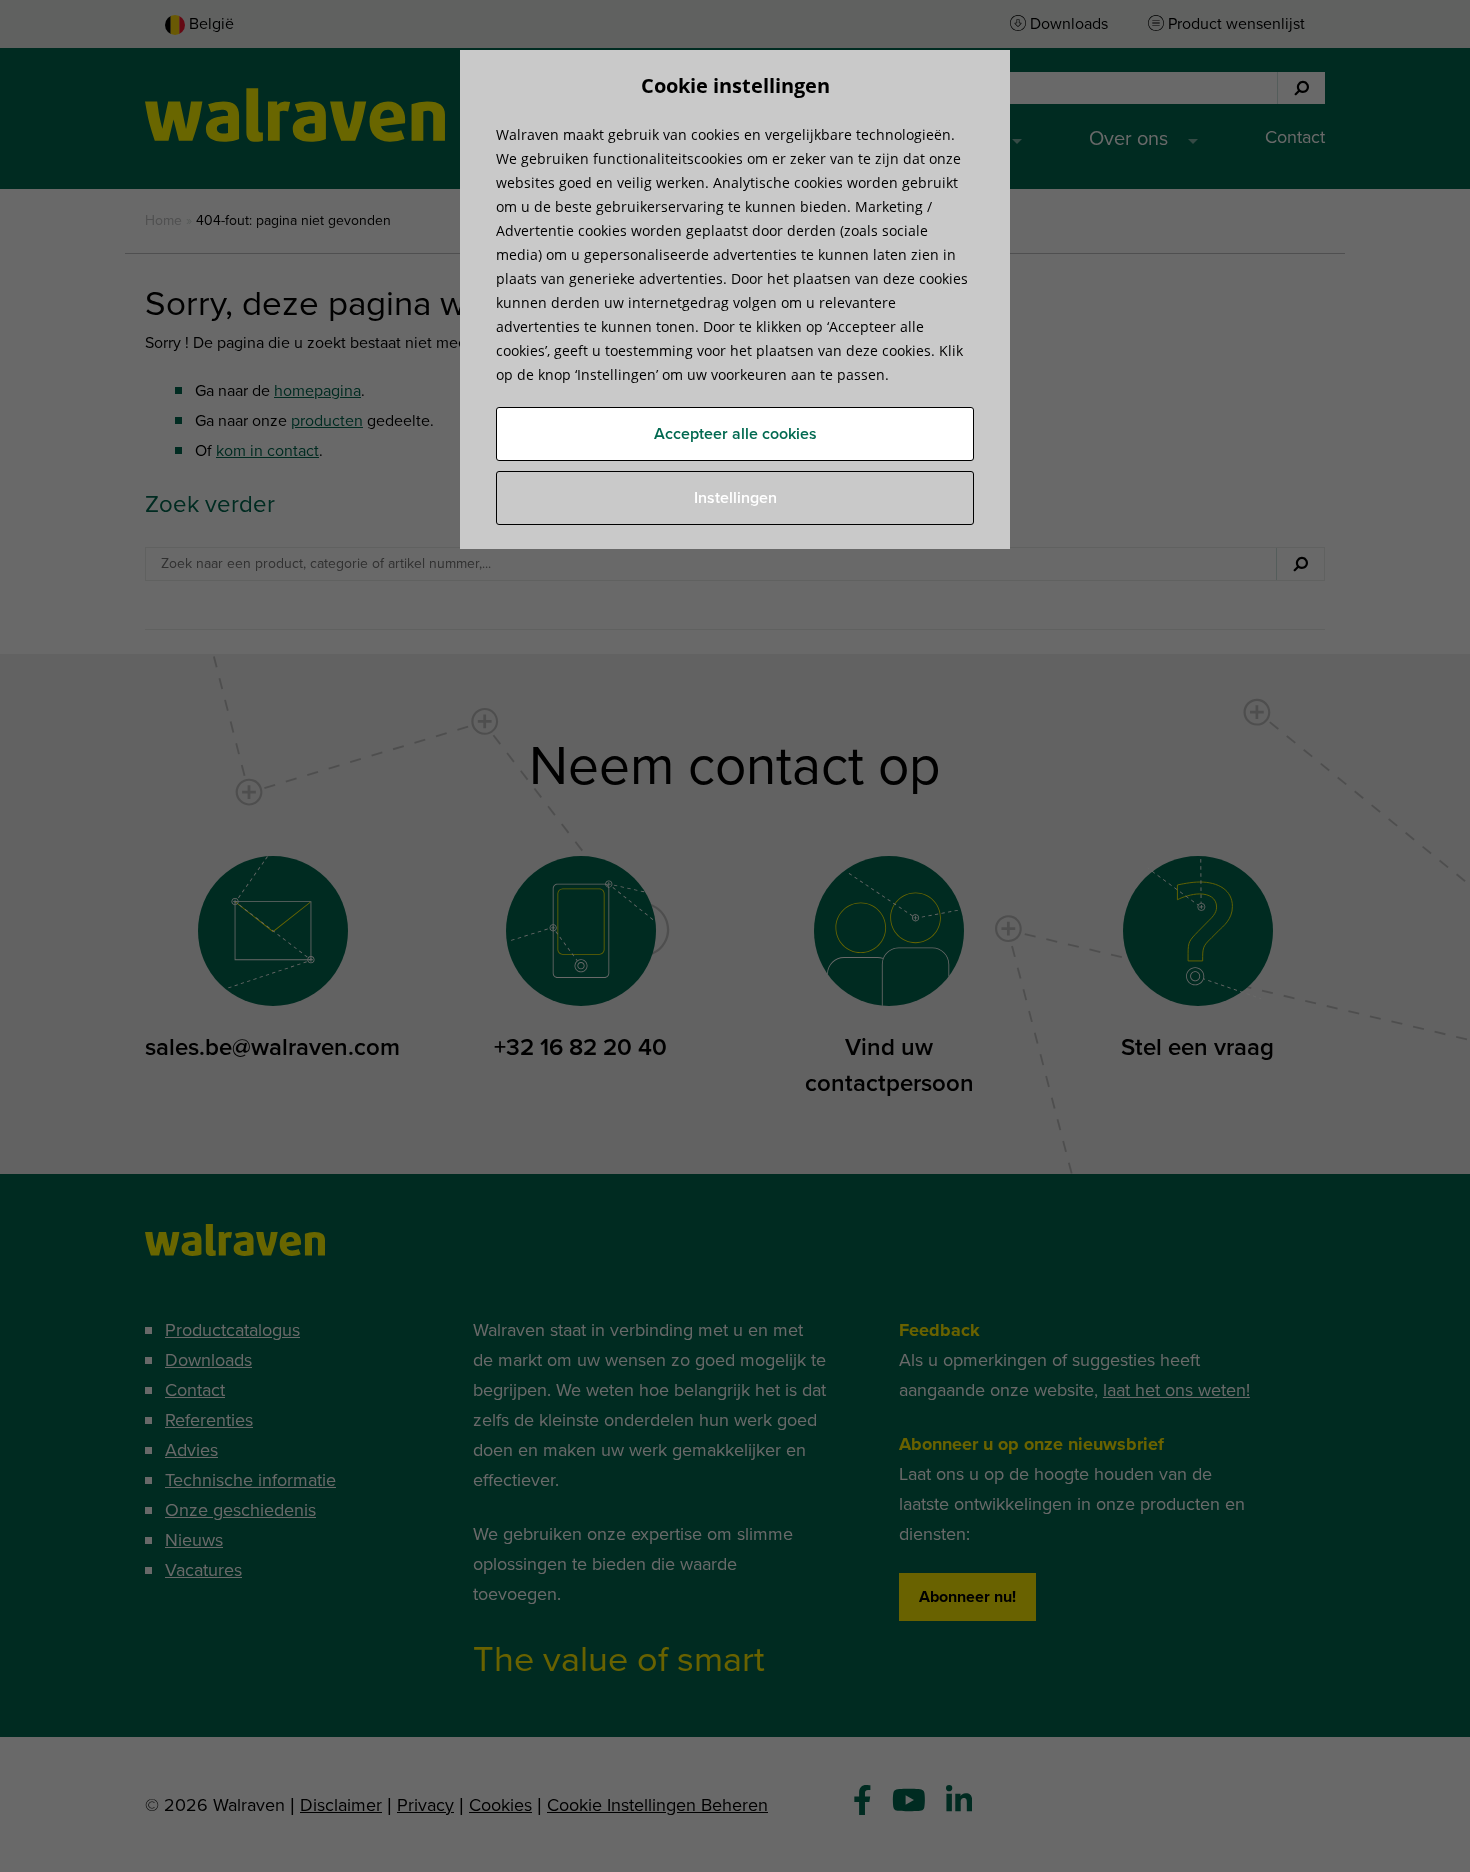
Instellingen (735, 498)
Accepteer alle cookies (735, 434)
